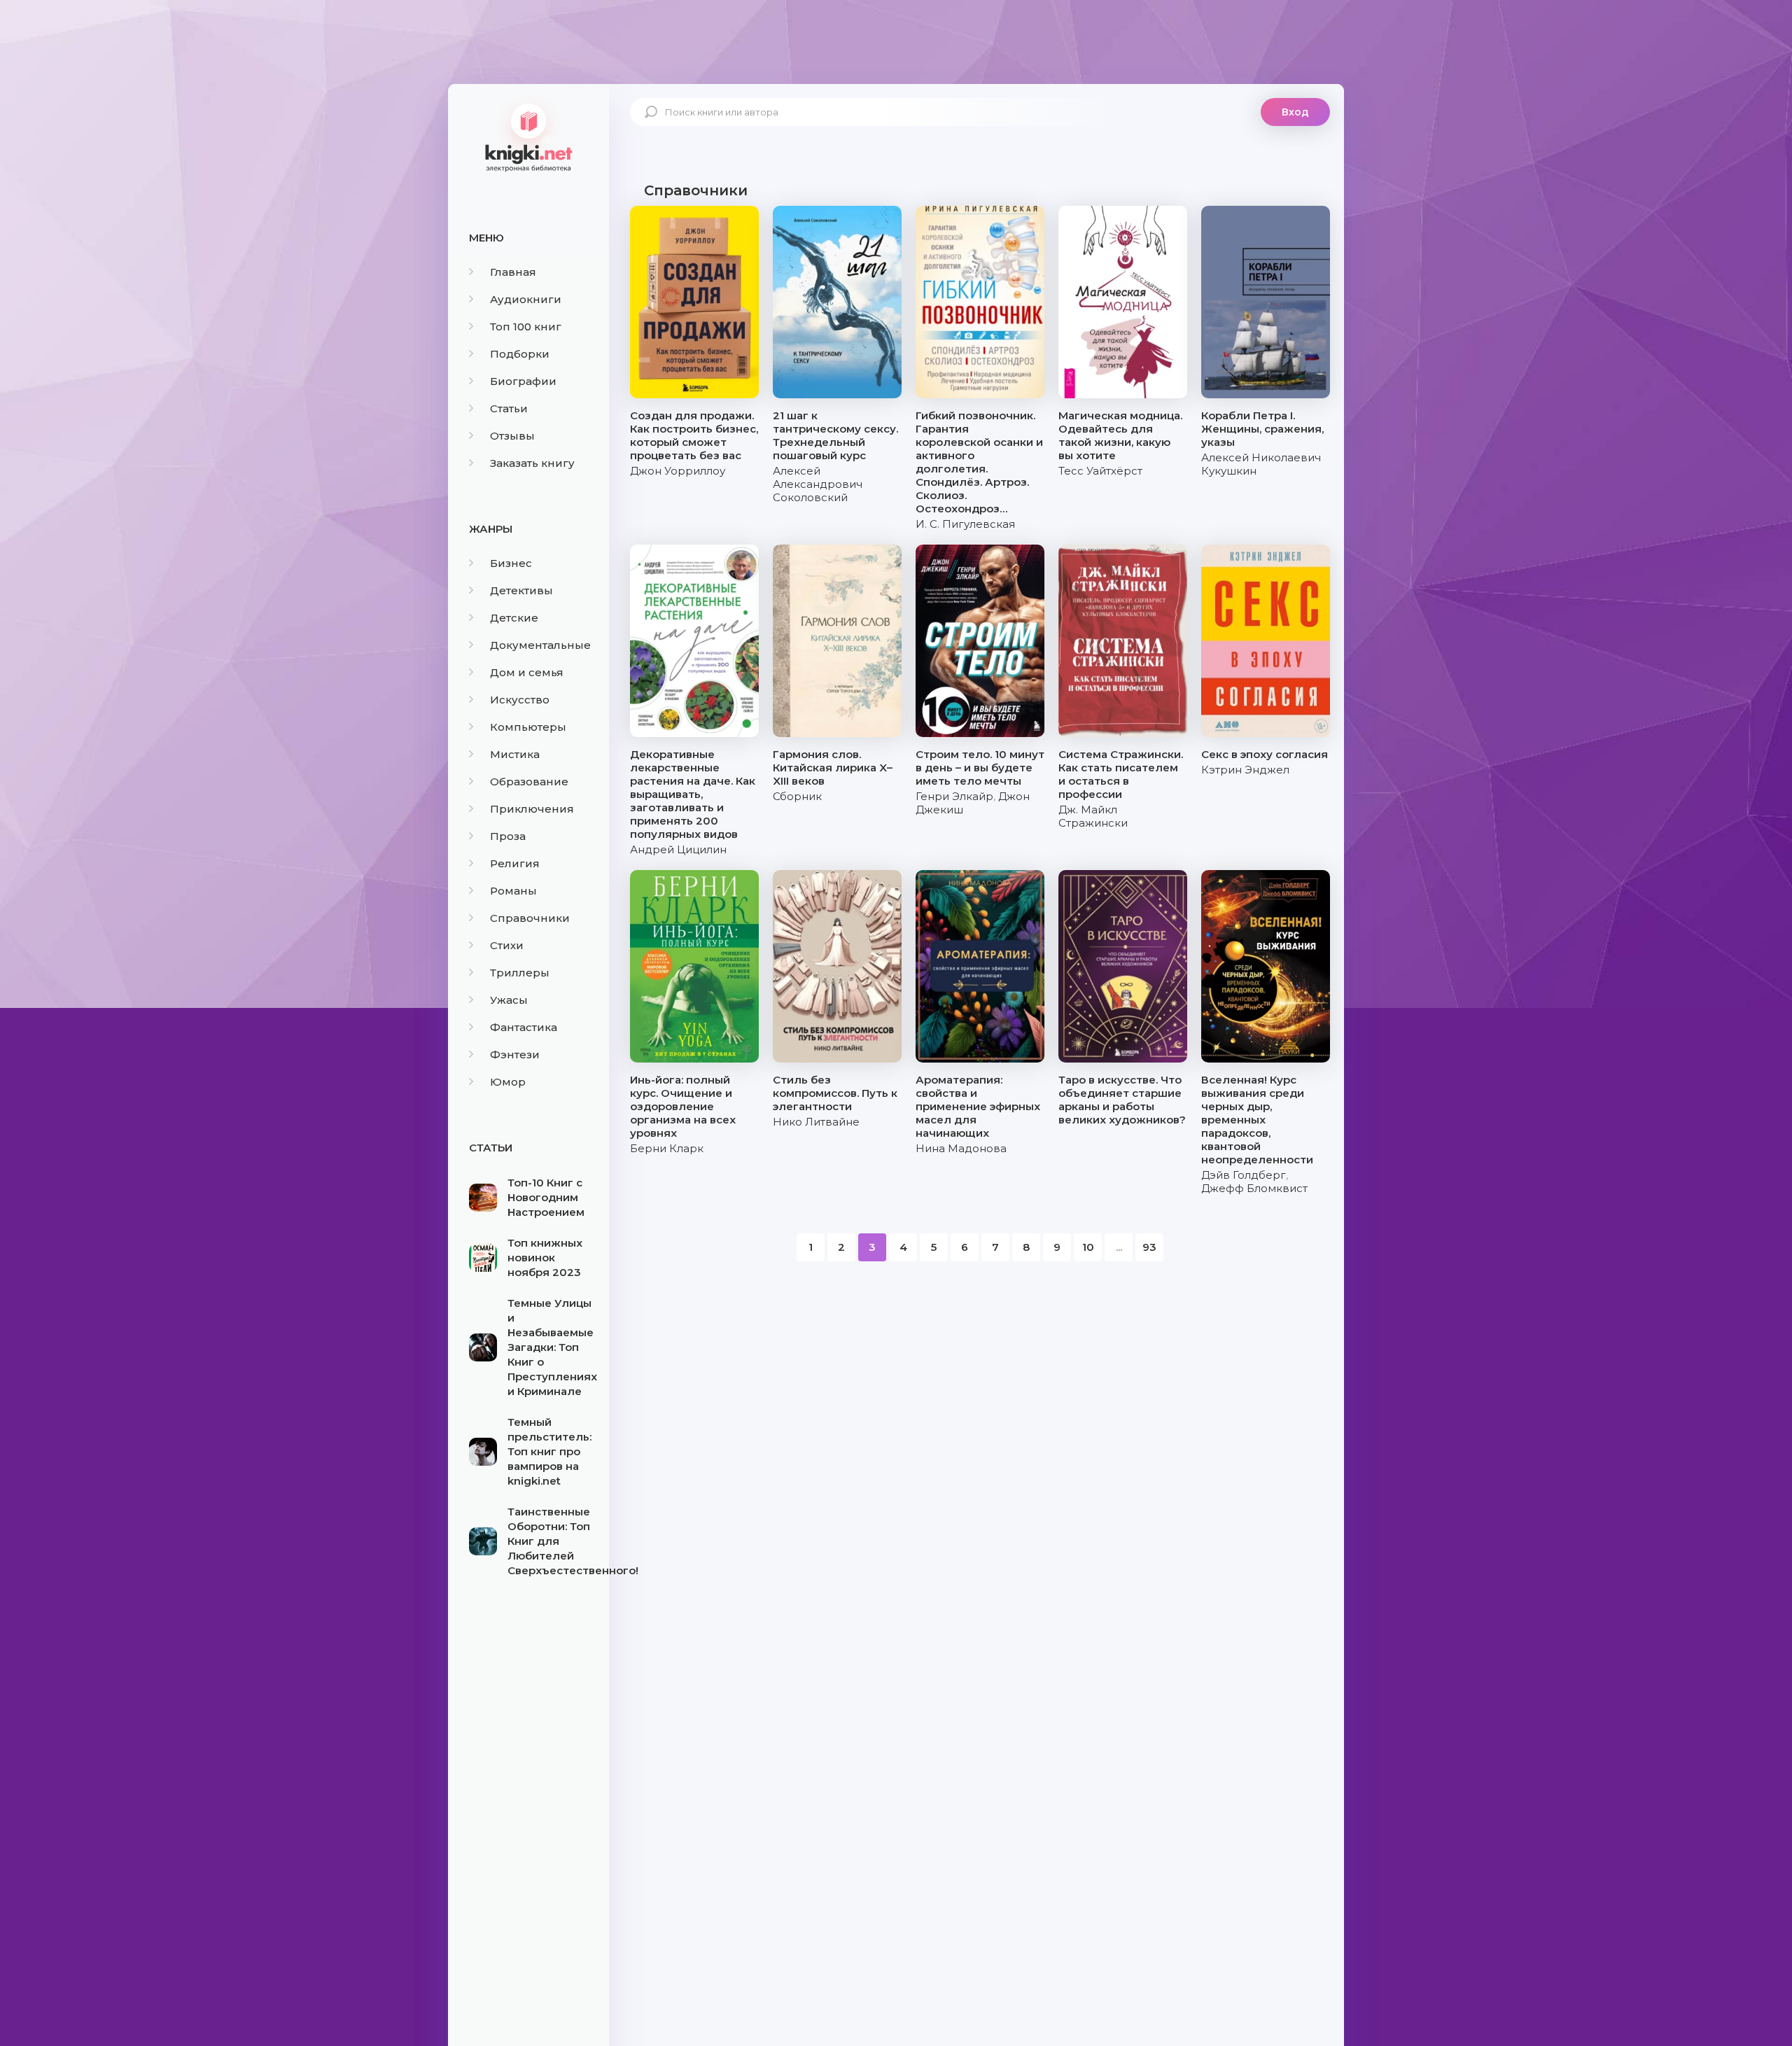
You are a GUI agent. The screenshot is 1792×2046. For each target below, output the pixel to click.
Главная (513, 272)
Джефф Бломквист (1254, 1188)
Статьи (509, 408)
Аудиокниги (526, 299)
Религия (515, 863)
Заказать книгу (532, 463)
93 (1149, 1247)
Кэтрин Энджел (1245, 770)
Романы (513, 891)
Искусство (520, 700)
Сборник (797, 796)
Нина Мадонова (961, 1148)
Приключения (532, 809)
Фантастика (524, 1027)
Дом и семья (527, 672)
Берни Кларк (667, 1148)
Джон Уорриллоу (678, 471)
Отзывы (512, 436)
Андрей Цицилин (678, 849)
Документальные (540, 645)
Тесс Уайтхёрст (1100, 471)
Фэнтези (515, 1054)
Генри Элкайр (954, 796)
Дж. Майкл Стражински (1093, 816)
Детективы (521, 590)
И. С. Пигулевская (965, 524)
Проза (508, 836)
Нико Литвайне (816, 1122)
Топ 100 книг (526, 327)
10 (1088, 1247)
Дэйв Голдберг (1244, 1175)
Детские (514, 618)
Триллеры (520, 973)
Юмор (508, 1082)
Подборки (520, 354)
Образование (529, 782)
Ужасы (509, 1000)
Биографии (523, 381)
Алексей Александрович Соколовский (818, 484)
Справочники (530, 918)
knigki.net (528, 136)
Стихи (507, 945)
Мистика (515, 754)
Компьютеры (528, 727)
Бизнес (511, 563)
